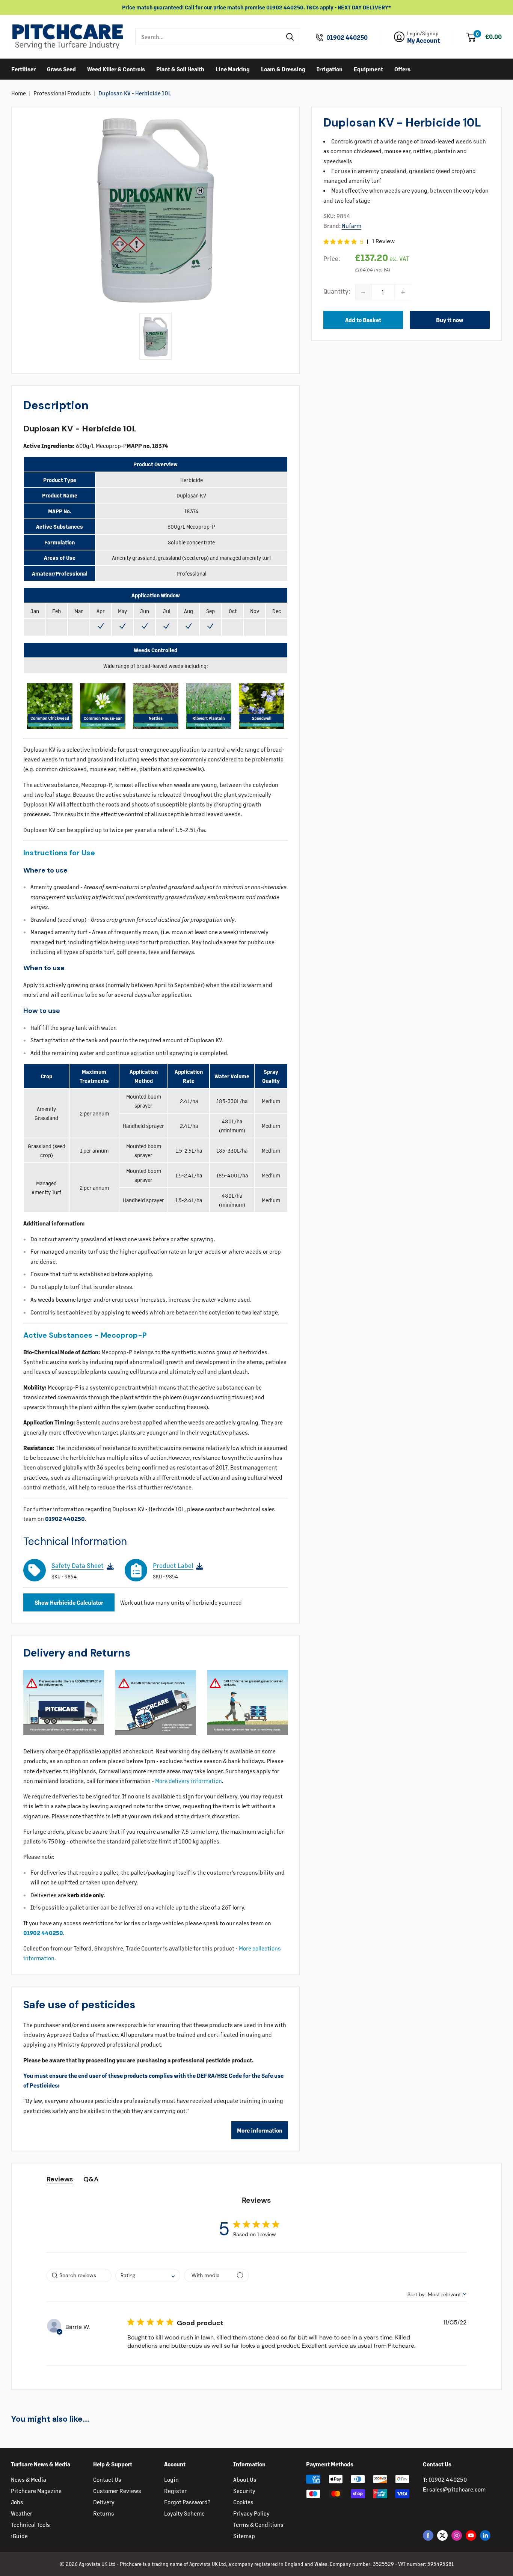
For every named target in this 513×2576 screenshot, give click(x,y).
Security (244, 2491)
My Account (424, 41)
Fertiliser (23, 69)
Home (19, 93)
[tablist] (256, 2179)
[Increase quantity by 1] (403, 292)
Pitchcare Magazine (36, 2491)
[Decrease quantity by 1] (363, 292)
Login (171, 2479)
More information (260, 2130)
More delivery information (189, 1781)
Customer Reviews (117, 2491)
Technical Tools (30, 2524)
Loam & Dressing (283, 69)
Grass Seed (61, 69)
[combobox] (208, 37)
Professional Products (62, 93)
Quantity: (337, 291)
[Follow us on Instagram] (457, 2535)
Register (175, 2491)
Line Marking (233, 69)
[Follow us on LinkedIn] (485, 2535)
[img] (326, 242)
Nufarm (352, 225)
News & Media (29, 2479)
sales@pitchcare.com (457, 2489)
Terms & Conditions (258, 2524)
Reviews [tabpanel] (60, 2179)
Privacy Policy (251, 2513)
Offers (402, 69)
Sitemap (244, 2536)
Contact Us (107, 2479)
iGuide (19, 2536)
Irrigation (330, 69)
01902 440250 (347, 38)
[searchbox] (79, 2275)
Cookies (243, 2502)
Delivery (104, 2502)
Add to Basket (363, 320)
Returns (104, 2513)
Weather (22, 2513)
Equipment (368, 69)
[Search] (290, 37)
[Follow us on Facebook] (428, 2535)
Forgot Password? (187, 2502)
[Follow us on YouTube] (471, 2535)
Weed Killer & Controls (116, 69)
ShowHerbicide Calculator (69, 1602)
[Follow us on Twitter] (442, 2535)
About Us (245, 2479)
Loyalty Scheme (184, 2513)
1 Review (383, 241)
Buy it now (450, 320)
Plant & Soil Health (180, 69)
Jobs (17, 2502)
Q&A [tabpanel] (91, 2179)
